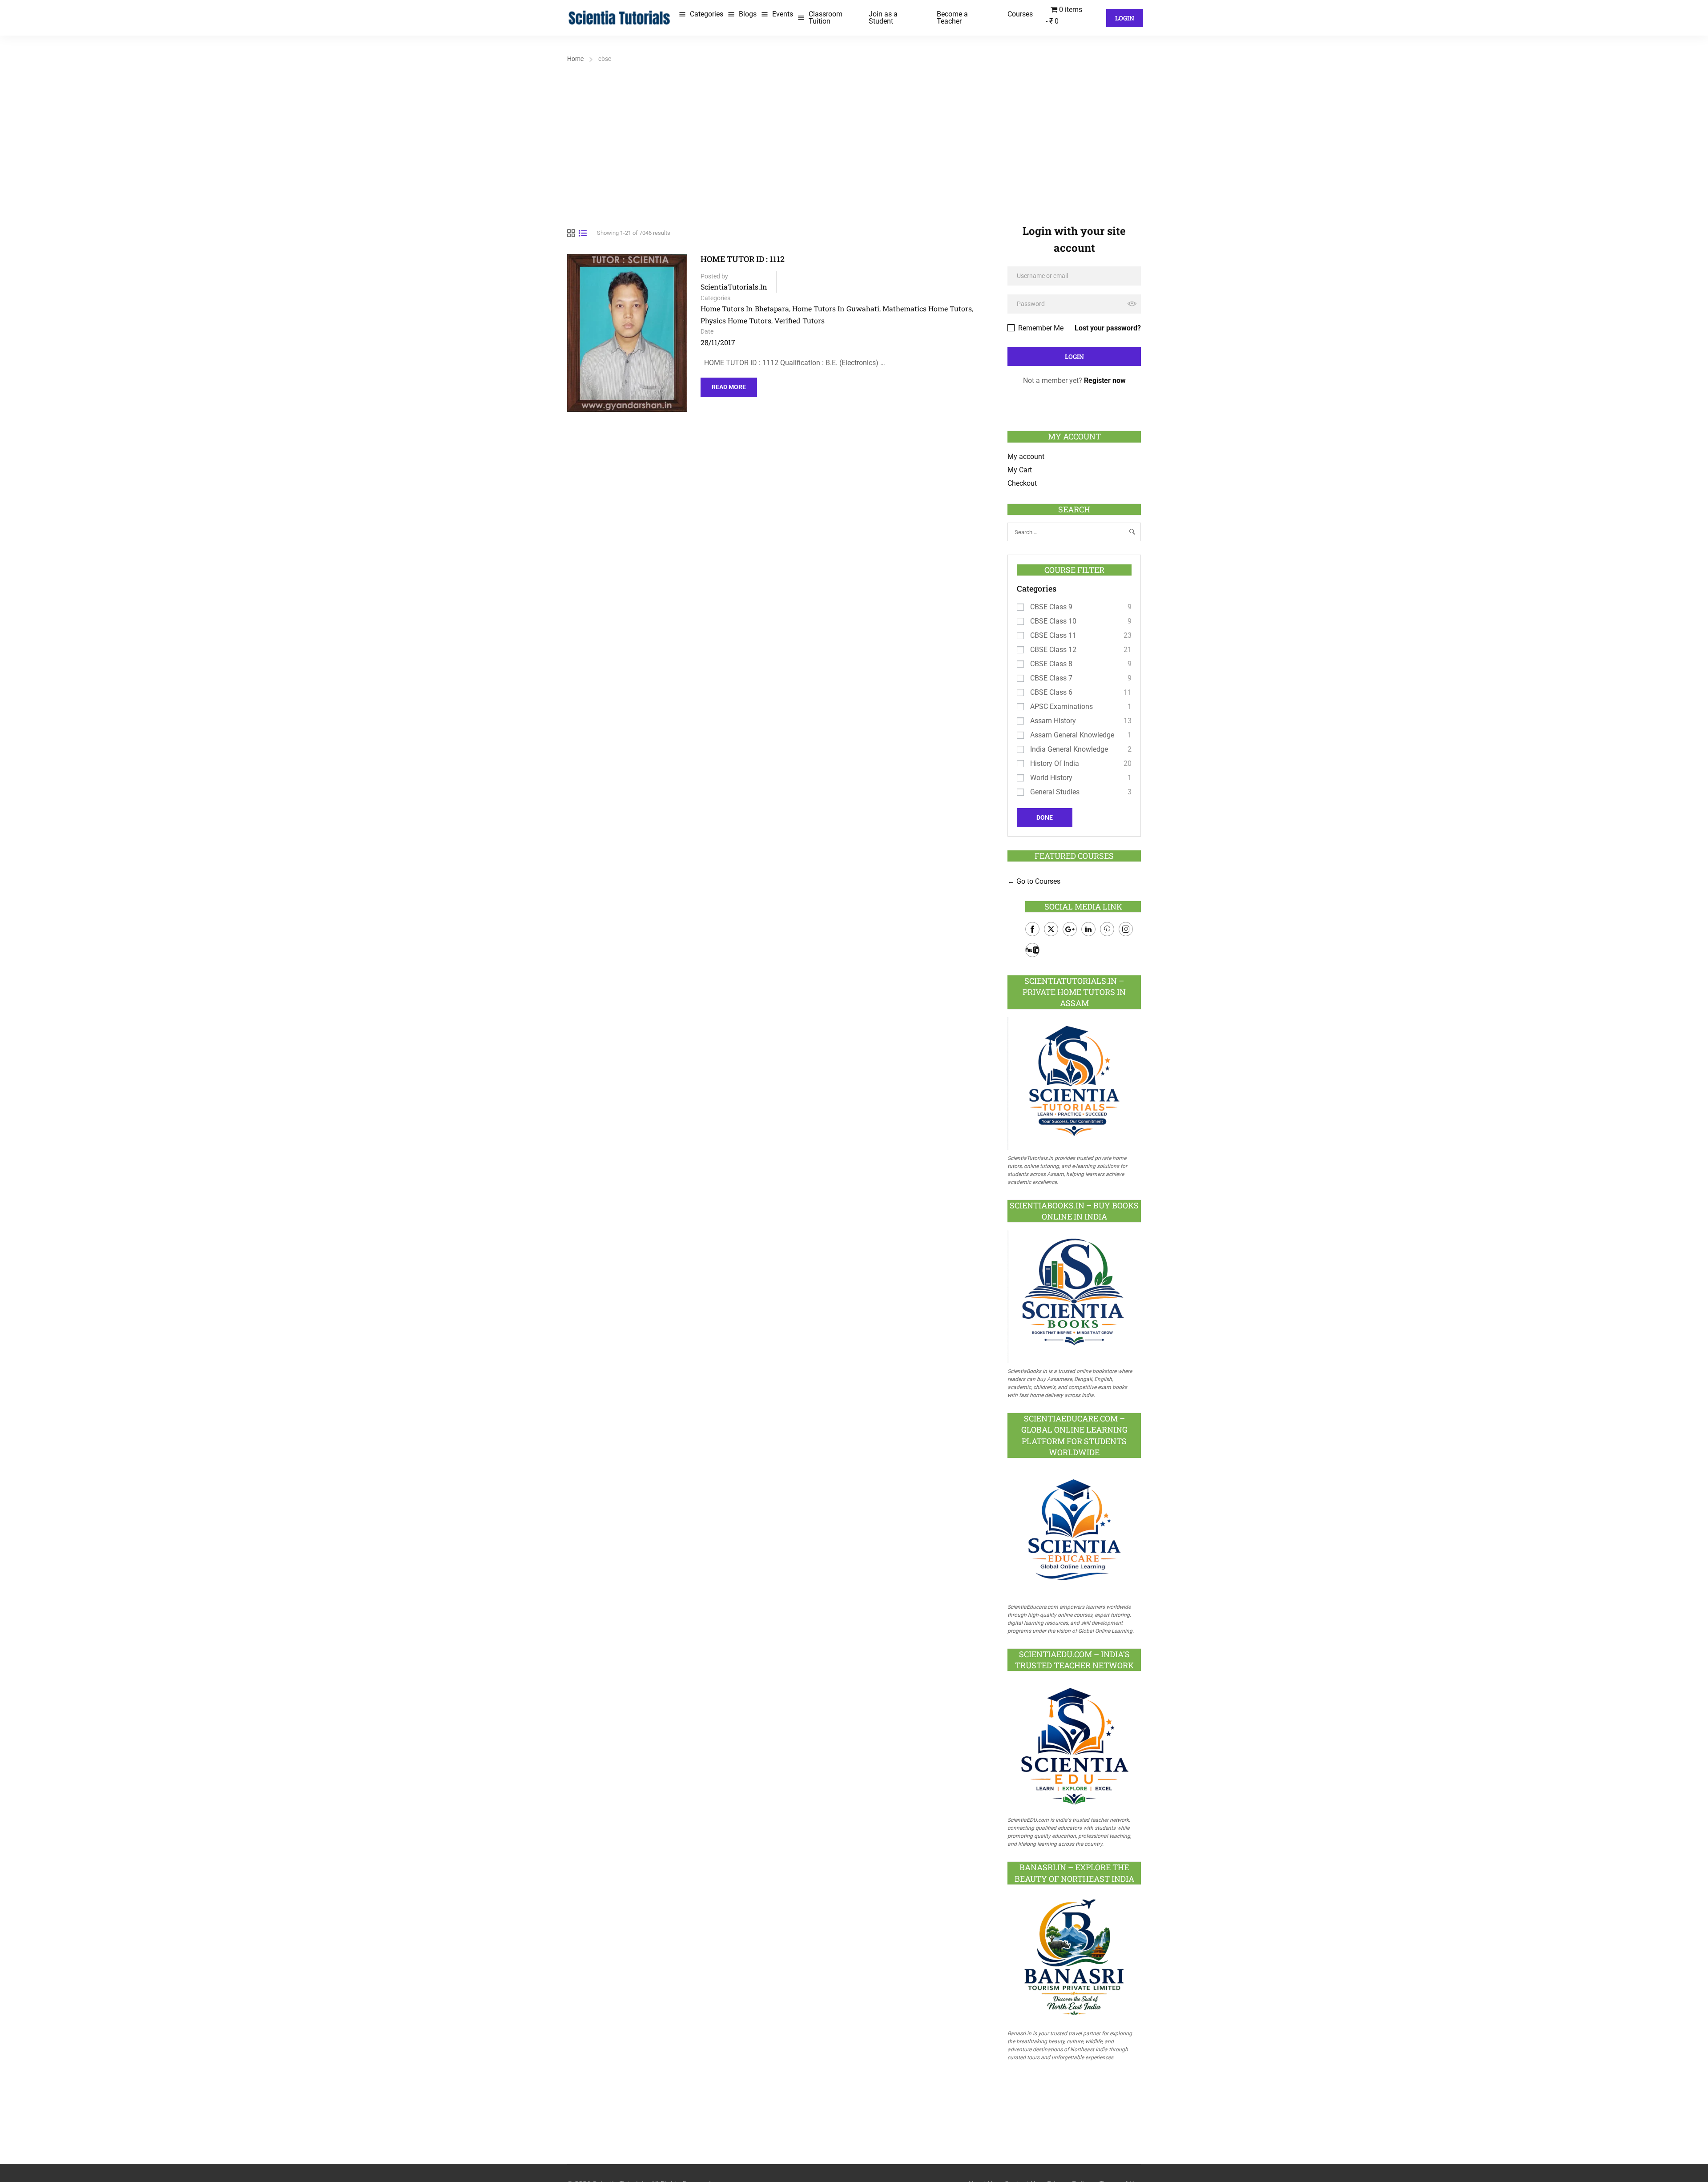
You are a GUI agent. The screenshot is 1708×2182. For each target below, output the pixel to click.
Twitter (1051, 929)
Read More (729, 384)
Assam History (1053, 721)
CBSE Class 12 (1053, 650)
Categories (707, 14)
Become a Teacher (952, 18)
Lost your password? (1108, 328)
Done (1045, 817)
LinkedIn (1088, 929)
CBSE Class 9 (1051, 607)
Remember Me (1040, 328)
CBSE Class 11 (1053, 635)
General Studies (1055, 792)
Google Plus (1070, 929)
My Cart (1020, 470)
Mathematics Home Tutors (927, 308)
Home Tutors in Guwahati (836, 308)
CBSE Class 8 (1051, 664)
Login (1125, 18)
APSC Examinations (1061, 707)
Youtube (1032, 950)
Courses (1020, 14)
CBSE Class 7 (1051, 678)
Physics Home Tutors (736, 320)
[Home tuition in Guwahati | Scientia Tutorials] (620, 17)
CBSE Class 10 (1053, 621)
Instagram (1126, 929)
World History (1051, 778)
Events (783, 14)
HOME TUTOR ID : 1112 (743, 259)
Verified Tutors (800, 320)
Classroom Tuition (826, 18)
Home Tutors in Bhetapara (745, 308)
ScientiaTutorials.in (734, 287)
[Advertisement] (854, 132)
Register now (1105, 380)
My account (1026, 457)
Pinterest (1107, 929)
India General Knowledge (1069, 749)
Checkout (1022, 483)
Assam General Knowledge (1072, 735)
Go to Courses (1037, 881)
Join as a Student (883, 18)
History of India (1055, 763)
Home (575, 59)
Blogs (748, 14)
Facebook (1032, 929)
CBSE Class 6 (1051, 692)
